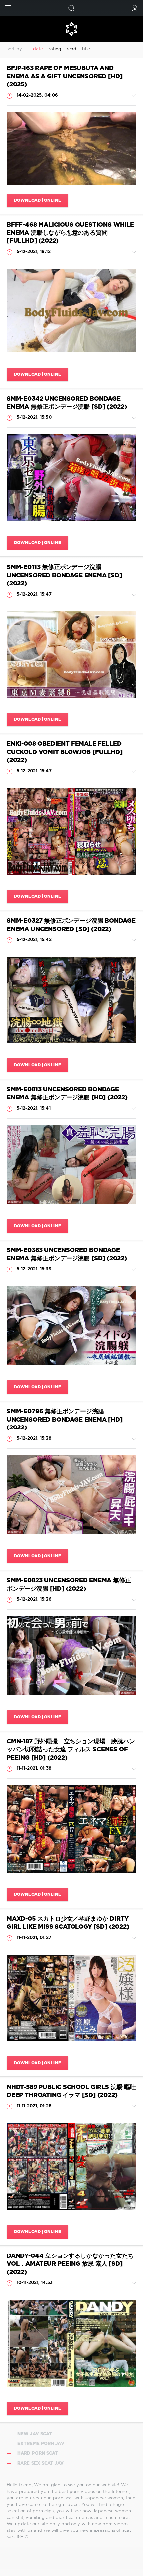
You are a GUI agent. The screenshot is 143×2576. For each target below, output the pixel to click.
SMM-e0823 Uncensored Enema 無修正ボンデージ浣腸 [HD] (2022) (69, 1585)
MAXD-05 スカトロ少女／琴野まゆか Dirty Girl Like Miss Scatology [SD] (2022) (68, 1923)
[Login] (135, 8)
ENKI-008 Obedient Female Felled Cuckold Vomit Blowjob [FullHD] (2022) (65, 752)
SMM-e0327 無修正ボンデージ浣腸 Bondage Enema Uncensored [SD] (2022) (71, 925)
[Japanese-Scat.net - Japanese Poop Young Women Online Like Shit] (71, 29)
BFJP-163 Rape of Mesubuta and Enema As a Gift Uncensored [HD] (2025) (65, 77)
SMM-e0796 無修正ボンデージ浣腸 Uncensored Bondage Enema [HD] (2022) (65, 1420)
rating (55, 49)
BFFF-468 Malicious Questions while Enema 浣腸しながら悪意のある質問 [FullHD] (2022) (70, 233)
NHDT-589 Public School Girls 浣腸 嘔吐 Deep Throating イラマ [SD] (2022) (71, 2092)
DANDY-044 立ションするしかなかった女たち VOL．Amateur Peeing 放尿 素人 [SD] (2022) (70, 2264)
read (71, 49)
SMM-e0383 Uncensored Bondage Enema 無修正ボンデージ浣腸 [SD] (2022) (67, 1255)
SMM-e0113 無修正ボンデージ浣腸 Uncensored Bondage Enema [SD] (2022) (64, 575)
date (38, 49)
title (86, 49)
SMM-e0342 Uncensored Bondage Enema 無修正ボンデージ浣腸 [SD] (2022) (67, 403)
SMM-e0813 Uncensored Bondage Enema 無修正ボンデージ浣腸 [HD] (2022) (67, 1094)
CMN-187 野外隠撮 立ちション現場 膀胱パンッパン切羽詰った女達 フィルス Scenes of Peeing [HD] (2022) (71, 1750)
